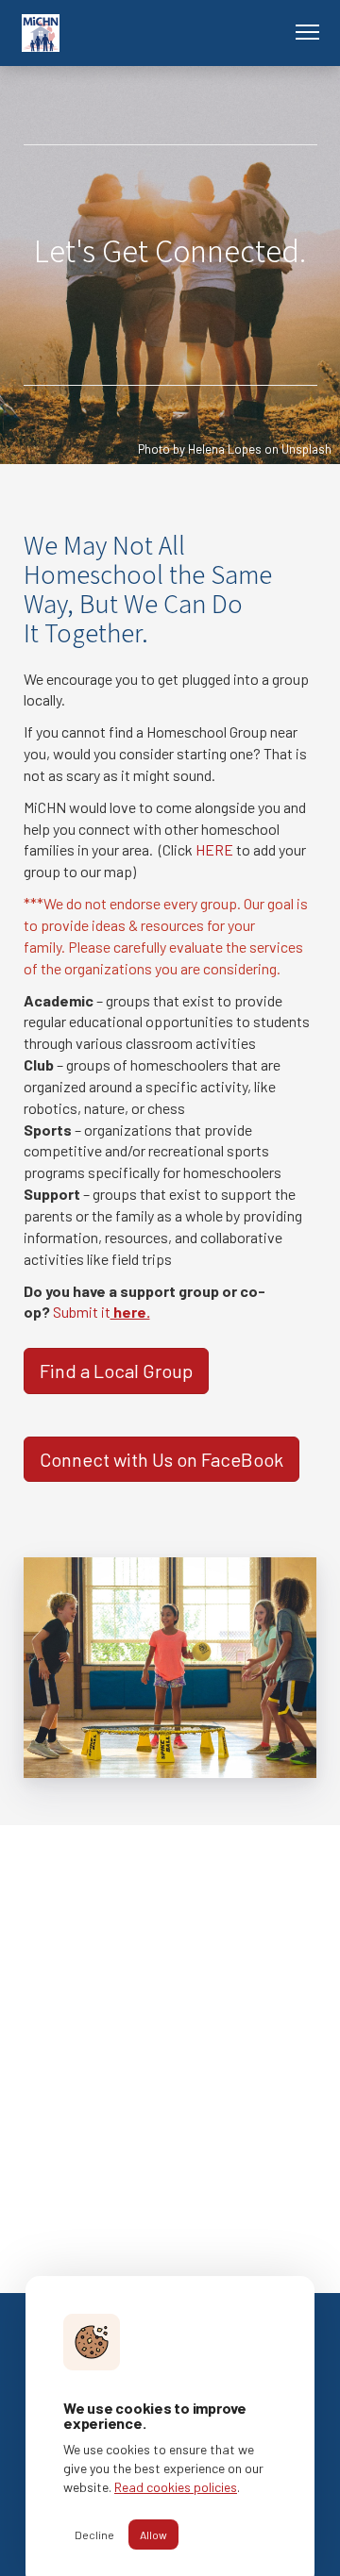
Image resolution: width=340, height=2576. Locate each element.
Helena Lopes (225, 449)
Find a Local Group (116, 1371)
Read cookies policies (176, 2487)
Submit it (102, 1312)
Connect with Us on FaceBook (161, 1459)
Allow (153, 2534)
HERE (214, 849)
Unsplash (306, 449)
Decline (94, 2534)
